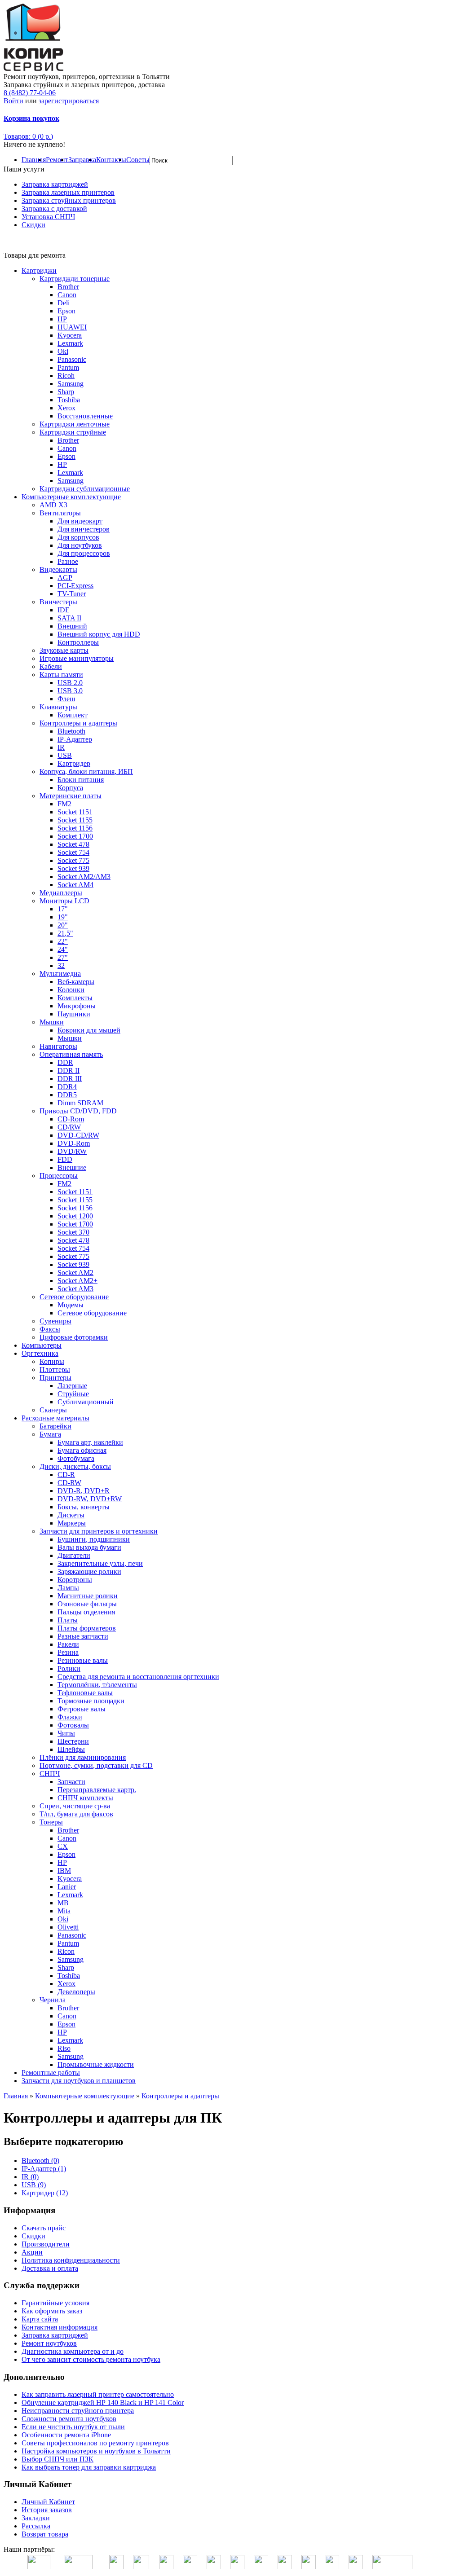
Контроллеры (78, 642)
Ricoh (66, 376)
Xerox (66, 408)
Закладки (36, 2518)
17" (63, 909)
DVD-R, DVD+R (84, 1491)
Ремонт (57, 160)
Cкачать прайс (44, 2228)
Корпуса (70, 788)
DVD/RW (72, 1151)
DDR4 (67, 1087)
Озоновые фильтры (87, 1604)
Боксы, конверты (84, 1507)
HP (62, 319)
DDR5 (67, 1095)
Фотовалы (73, 1725)
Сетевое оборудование (74, 1297)
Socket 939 (73, 868)
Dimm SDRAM (80, 1103)
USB (65, 755)
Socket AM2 (75, 1273)
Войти (13, 101)
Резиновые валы (83, 1660)
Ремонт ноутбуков (49, 2343)
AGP (65, 578)
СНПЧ (50, 1774)
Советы (138, 160)
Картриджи (39, 270)
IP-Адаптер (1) (44, 2169)
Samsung (71, 384)
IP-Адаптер (75, 739)
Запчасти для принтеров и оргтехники (99, 1531)
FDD (65, 1159)
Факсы (50, 1329)
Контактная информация (60, 2327)
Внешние (72, 1167)
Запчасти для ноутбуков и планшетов (79, 2081)
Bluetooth (71, 731)
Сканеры (53, 1410)
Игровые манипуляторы (77, 658)
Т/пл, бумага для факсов (76, 1814)
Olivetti (68, 1927)
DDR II (69, 1070)
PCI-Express (75, 586)
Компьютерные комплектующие (71, 497)
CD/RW (69, 1127)
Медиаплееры (61, 893)
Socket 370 (73, 1232)
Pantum (68, 367)
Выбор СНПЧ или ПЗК (57, 2459)
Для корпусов (78, 537)
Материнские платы (71, 796)
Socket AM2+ (77, 1281)
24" (63, 949)
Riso (64, 2048)
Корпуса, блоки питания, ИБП (86, 771)
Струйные (73, 1394)
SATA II (69, 618)
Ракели (68, 1644)
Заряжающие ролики (89, 1572)
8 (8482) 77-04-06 (30, 93)
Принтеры (55, 1378)
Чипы (66, 1733)
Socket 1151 (75, 812)
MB (63, 1903)
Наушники (74, 1014)
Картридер (74, 763)
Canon (67, 295)
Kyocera (70, 335)
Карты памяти (61, 675)
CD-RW (69, 1483)
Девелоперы (76, 1992)
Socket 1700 (75, 836)
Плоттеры (55, 1369)
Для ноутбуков (80, 545)
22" (63, 941)
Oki (63, 351)
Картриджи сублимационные (85, 489)
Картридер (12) (45, 2193)
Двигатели (74, 1555)
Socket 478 (73, 844)
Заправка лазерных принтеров (68, 192)
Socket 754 (73, 852)
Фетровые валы (82, 1709)
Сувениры (55, 1321)
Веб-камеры (76, 982)
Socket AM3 (75, 1289)
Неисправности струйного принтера (78, 2411)
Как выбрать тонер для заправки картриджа (89, 2467)
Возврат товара (45, 2534)
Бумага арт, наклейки (90, 1442)
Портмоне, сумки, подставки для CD (96, 1765)
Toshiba (69, 400)
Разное (68, 561)
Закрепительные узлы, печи (100, 1563)
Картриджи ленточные (75, 424)
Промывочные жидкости (96, 2064)
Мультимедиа (60, 974)
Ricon (66, 1951)
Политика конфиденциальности (71, 2260)
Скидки (33, 225)
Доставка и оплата (50, 2268)
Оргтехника (40, 1353)
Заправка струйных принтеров (69, 200)
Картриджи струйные (73, 432)
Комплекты (75, 998)
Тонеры (51, 1822)
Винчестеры (58, 602)
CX (63, 1846)
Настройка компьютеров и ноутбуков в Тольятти (96, 2451)
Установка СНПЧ (48, 217)
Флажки (70, 1717)
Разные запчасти (83, 1636)
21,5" (65, 933)
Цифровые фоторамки (74, 1337)
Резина (68, 1652)
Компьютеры (42, 1345)
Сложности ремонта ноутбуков (69, 2419)
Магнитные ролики (88, 1596)
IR (61, 747)
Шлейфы (71, 1749)
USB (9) (34, 2185)
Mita (64, 1911)
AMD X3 (53, 505)
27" (63, 957)
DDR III (70, 1079)
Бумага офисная (82, 1450)
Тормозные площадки (91, 1701)
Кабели (51, 666)
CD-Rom (71, 1119)
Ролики (69, 1668)
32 (61, 965)
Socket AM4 (75, 885)
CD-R (66, 1475)
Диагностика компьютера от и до (73, 2351)
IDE (64, 610)
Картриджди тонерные (75, 279)
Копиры (52, 1361)
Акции (32, 2252)
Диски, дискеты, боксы (75, 1466)
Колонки (71, 990)
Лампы (68, 1588)
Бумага (50, 1434)
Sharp (66, 392)
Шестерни (73, 1741)
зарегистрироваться (69, 101)
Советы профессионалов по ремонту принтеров (95, 2443)
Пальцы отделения (86, 1612)
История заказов (47, 2510)
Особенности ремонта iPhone (66, 2435)
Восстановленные (85, 416)
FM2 (64, 804)
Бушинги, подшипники (94, 1539)
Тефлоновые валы (85, 1693)
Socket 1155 (75, 820)
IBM (64, 1870)
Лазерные (72, 1386)
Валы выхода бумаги (89, 1547)
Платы (68, 1620)
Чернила (53, 2000)
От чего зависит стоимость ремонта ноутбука (91, 2359)
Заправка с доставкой (54, 209)
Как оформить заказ (52, 2311)
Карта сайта (40, 2319)
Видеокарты (58, 569)
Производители (46, 2244)
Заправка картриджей (55, 184)
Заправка (82, 160)
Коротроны (75, 1580)
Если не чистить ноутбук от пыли (73, 2427)
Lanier (67, 1887)
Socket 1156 (75, 828)
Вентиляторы (60, 513)
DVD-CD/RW (78, 1135)
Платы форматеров (87, 1628)
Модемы (71, 1305)
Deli (64, 303)
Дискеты (71, 1515)
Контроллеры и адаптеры (78, 723)
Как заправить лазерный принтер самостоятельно (98, 2394)
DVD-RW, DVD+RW (90, 1499)
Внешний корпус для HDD (99, 634)
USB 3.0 (70, 691)
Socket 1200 (75, 1216)
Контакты (111, 160)
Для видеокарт (80, 521)
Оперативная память (71, 1054)
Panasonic (72, 359)
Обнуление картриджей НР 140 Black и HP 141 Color (103, 2402)
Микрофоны (77, 1006)
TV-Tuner (72, 594)
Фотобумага (76, 1458)
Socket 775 (73, 860)
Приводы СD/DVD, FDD (78, 1111)
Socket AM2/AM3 (84, 877)
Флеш (66, 699)
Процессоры (59, 1176)
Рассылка (36, 2526)
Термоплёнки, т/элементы (97, 1685)
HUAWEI (72, 327)
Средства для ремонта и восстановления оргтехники (138, 1677)
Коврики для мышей (89, 1030)
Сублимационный (86, 1402)
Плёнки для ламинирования (83, 1757)
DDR (65, 1062)
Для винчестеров (84, 529)
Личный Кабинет (48, 2502)
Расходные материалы (55, 1418)
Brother (68, 287)
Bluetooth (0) (40, 2161)
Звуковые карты (64, 650)
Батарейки (55, 1426)
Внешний (72, 626)
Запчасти (71, 1782)
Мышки (52, 1022)
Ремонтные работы (51, 2073)
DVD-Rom (74, 1143)
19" (63, 917)
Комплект (73, 715)
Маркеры (72, 1523)
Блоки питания (81, 780)
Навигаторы (58, 1046)
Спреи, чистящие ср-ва (75, 1806)
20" (63, 925)
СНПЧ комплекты (85, 1798)
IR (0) (30, 2177)
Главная (34, 160)
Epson (66, 311)
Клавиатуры (58, 707)
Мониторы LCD (64, 901)
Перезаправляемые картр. (97, 1790)
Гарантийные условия (55, 2303)
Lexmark (70, 343)
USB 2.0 (70, 683)
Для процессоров (84, 553)
